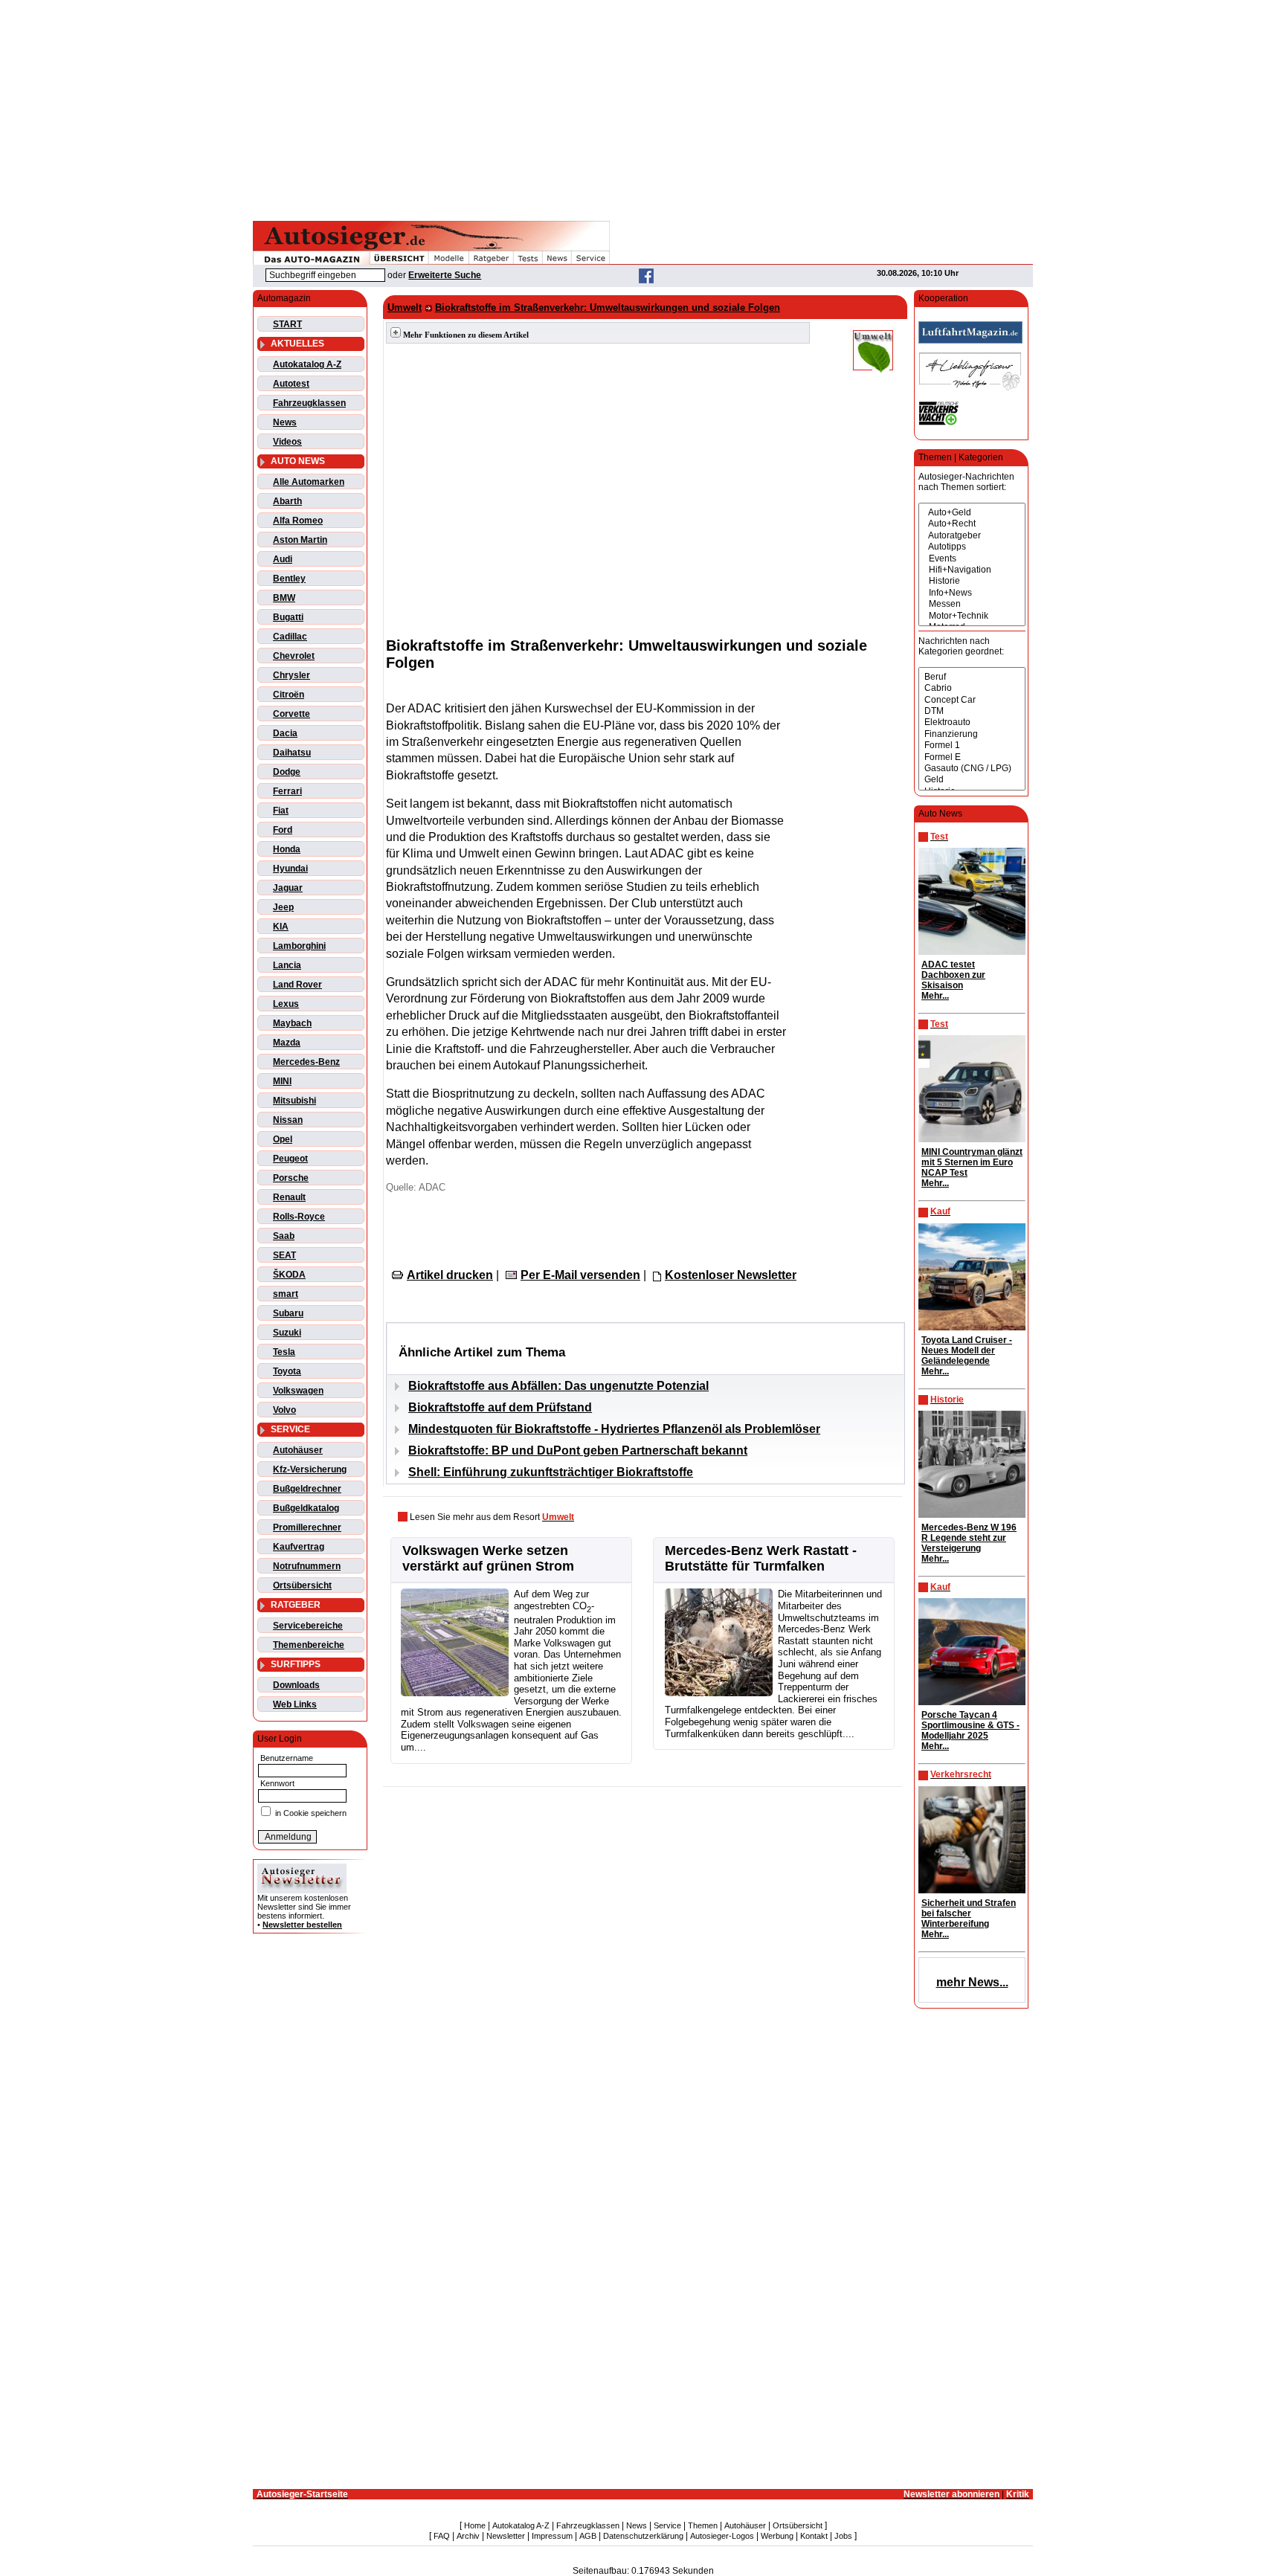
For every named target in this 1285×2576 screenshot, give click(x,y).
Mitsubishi (294, 1101)
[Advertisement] (642, 108)
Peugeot (290, 1159)
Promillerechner (307, 1527)
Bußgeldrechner (307, 1489)
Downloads (296, 1685)
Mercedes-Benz (306, 1062)
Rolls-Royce (299, 1217)
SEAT (284, 1255)
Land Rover (297, 985)
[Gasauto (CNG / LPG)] (972, 769)
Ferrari (287, 791)
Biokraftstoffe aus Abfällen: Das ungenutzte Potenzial (558, 1386)
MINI (282, 1081)
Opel (283, 1139)
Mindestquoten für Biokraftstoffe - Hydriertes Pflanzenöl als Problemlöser (614, 1429)
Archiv (468, 2536)
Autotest (291, 384)
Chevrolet (294, 656)
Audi (283, 559)
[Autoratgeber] (972, 536)
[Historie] (972, 581)
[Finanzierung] (972, 734)
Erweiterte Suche (445, 275)
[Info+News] (972, 593)
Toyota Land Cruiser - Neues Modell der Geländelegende (967, 1350)
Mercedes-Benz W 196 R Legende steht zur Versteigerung (969, 1538)
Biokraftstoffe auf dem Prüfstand (500, 1407)
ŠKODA (289, 1275)
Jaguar (288, 888)
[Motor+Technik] (972, 616)
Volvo (284, 1410)
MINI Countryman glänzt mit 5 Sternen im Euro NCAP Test (972, 1162)
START (287, 324)
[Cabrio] (972, 688)
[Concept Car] (972, 700)
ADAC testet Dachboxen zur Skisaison (953, 975)
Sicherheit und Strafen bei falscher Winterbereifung (969, 1913)
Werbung (777, 2536)
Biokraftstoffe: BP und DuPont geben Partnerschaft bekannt (578, 1450)
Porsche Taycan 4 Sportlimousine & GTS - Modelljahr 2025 (970, 1725)
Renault (289, 1197)
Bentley (289, 579)
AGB (588, 2536)
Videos (287, 442)
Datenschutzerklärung (643, 2536)
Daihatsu (292, 753)
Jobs (843, 2536)
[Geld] (972, 780)
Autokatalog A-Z (307, 364)
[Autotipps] (972, 547)
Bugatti (288, 617)
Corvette (292, 714)
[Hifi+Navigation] (972, 570)
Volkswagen (298, 1391)
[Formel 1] (972, 746)
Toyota (287, 1371)
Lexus (286, 1004)
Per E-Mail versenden (580, 1275)
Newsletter (506, 2536)
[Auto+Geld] (972, 513)
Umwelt (405, 307)
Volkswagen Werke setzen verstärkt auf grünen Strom (488, 1558)
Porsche (291, 1178)
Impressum (552, 2536)
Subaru (288, 1313)
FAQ (442, 2536)
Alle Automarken (309, 482)
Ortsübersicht (302, 1585)
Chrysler (292, 675)
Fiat (281, 811)
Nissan (288, 1120)
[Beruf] (972, 677)
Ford (283, 830)
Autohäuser (298, 1450)
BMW (284, 598)
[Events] (972, 559)
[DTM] (972, 711)
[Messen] (972, 604)
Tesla (284, 1352)
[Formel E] (972, 757)
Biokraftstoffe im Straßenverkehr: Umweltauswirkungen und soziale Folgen (608, 307)
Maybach (292, 1023)
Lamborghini (299, 946)
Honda (287, 849)
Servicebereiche (308, 1626)
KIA (281, 927)
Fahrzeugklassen (309, 403)
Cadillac (290, 637)
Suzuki (287, 1333)
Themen (703, 2525)
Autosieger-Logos (722, 2536)
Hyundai (290, 869)
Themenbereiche (309, 1645)
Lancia (287, 965)
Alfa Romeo (298, 521)
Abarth (287, 501)
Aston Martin (300, 540)
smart (286, 1294)
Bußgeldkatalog (306, 1508)
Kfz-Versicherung (310, 1469)
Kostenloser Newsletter (731, 1275)
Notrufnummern (307, 1566)
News (285, 422)
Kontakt (814, 2536)
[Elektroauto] (972, 722)
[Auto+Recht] (972, 524)
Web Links (295, 1704)
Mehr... (935, 996)
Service (667, 2525)
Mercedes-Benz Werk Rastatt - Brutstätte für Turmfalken (761, 1558)
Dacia (285, 733)
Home (475, 2525)
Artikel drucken (450, 1275)
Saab (284, 1236)
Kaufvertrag (299, 1547)
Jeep (283, 907)
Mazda (287, 1043)
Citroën (289, 695)
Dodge (287, 772)
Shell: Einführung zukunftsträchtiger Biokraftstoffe (551, 1472)
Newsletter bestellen (302, 1925)
